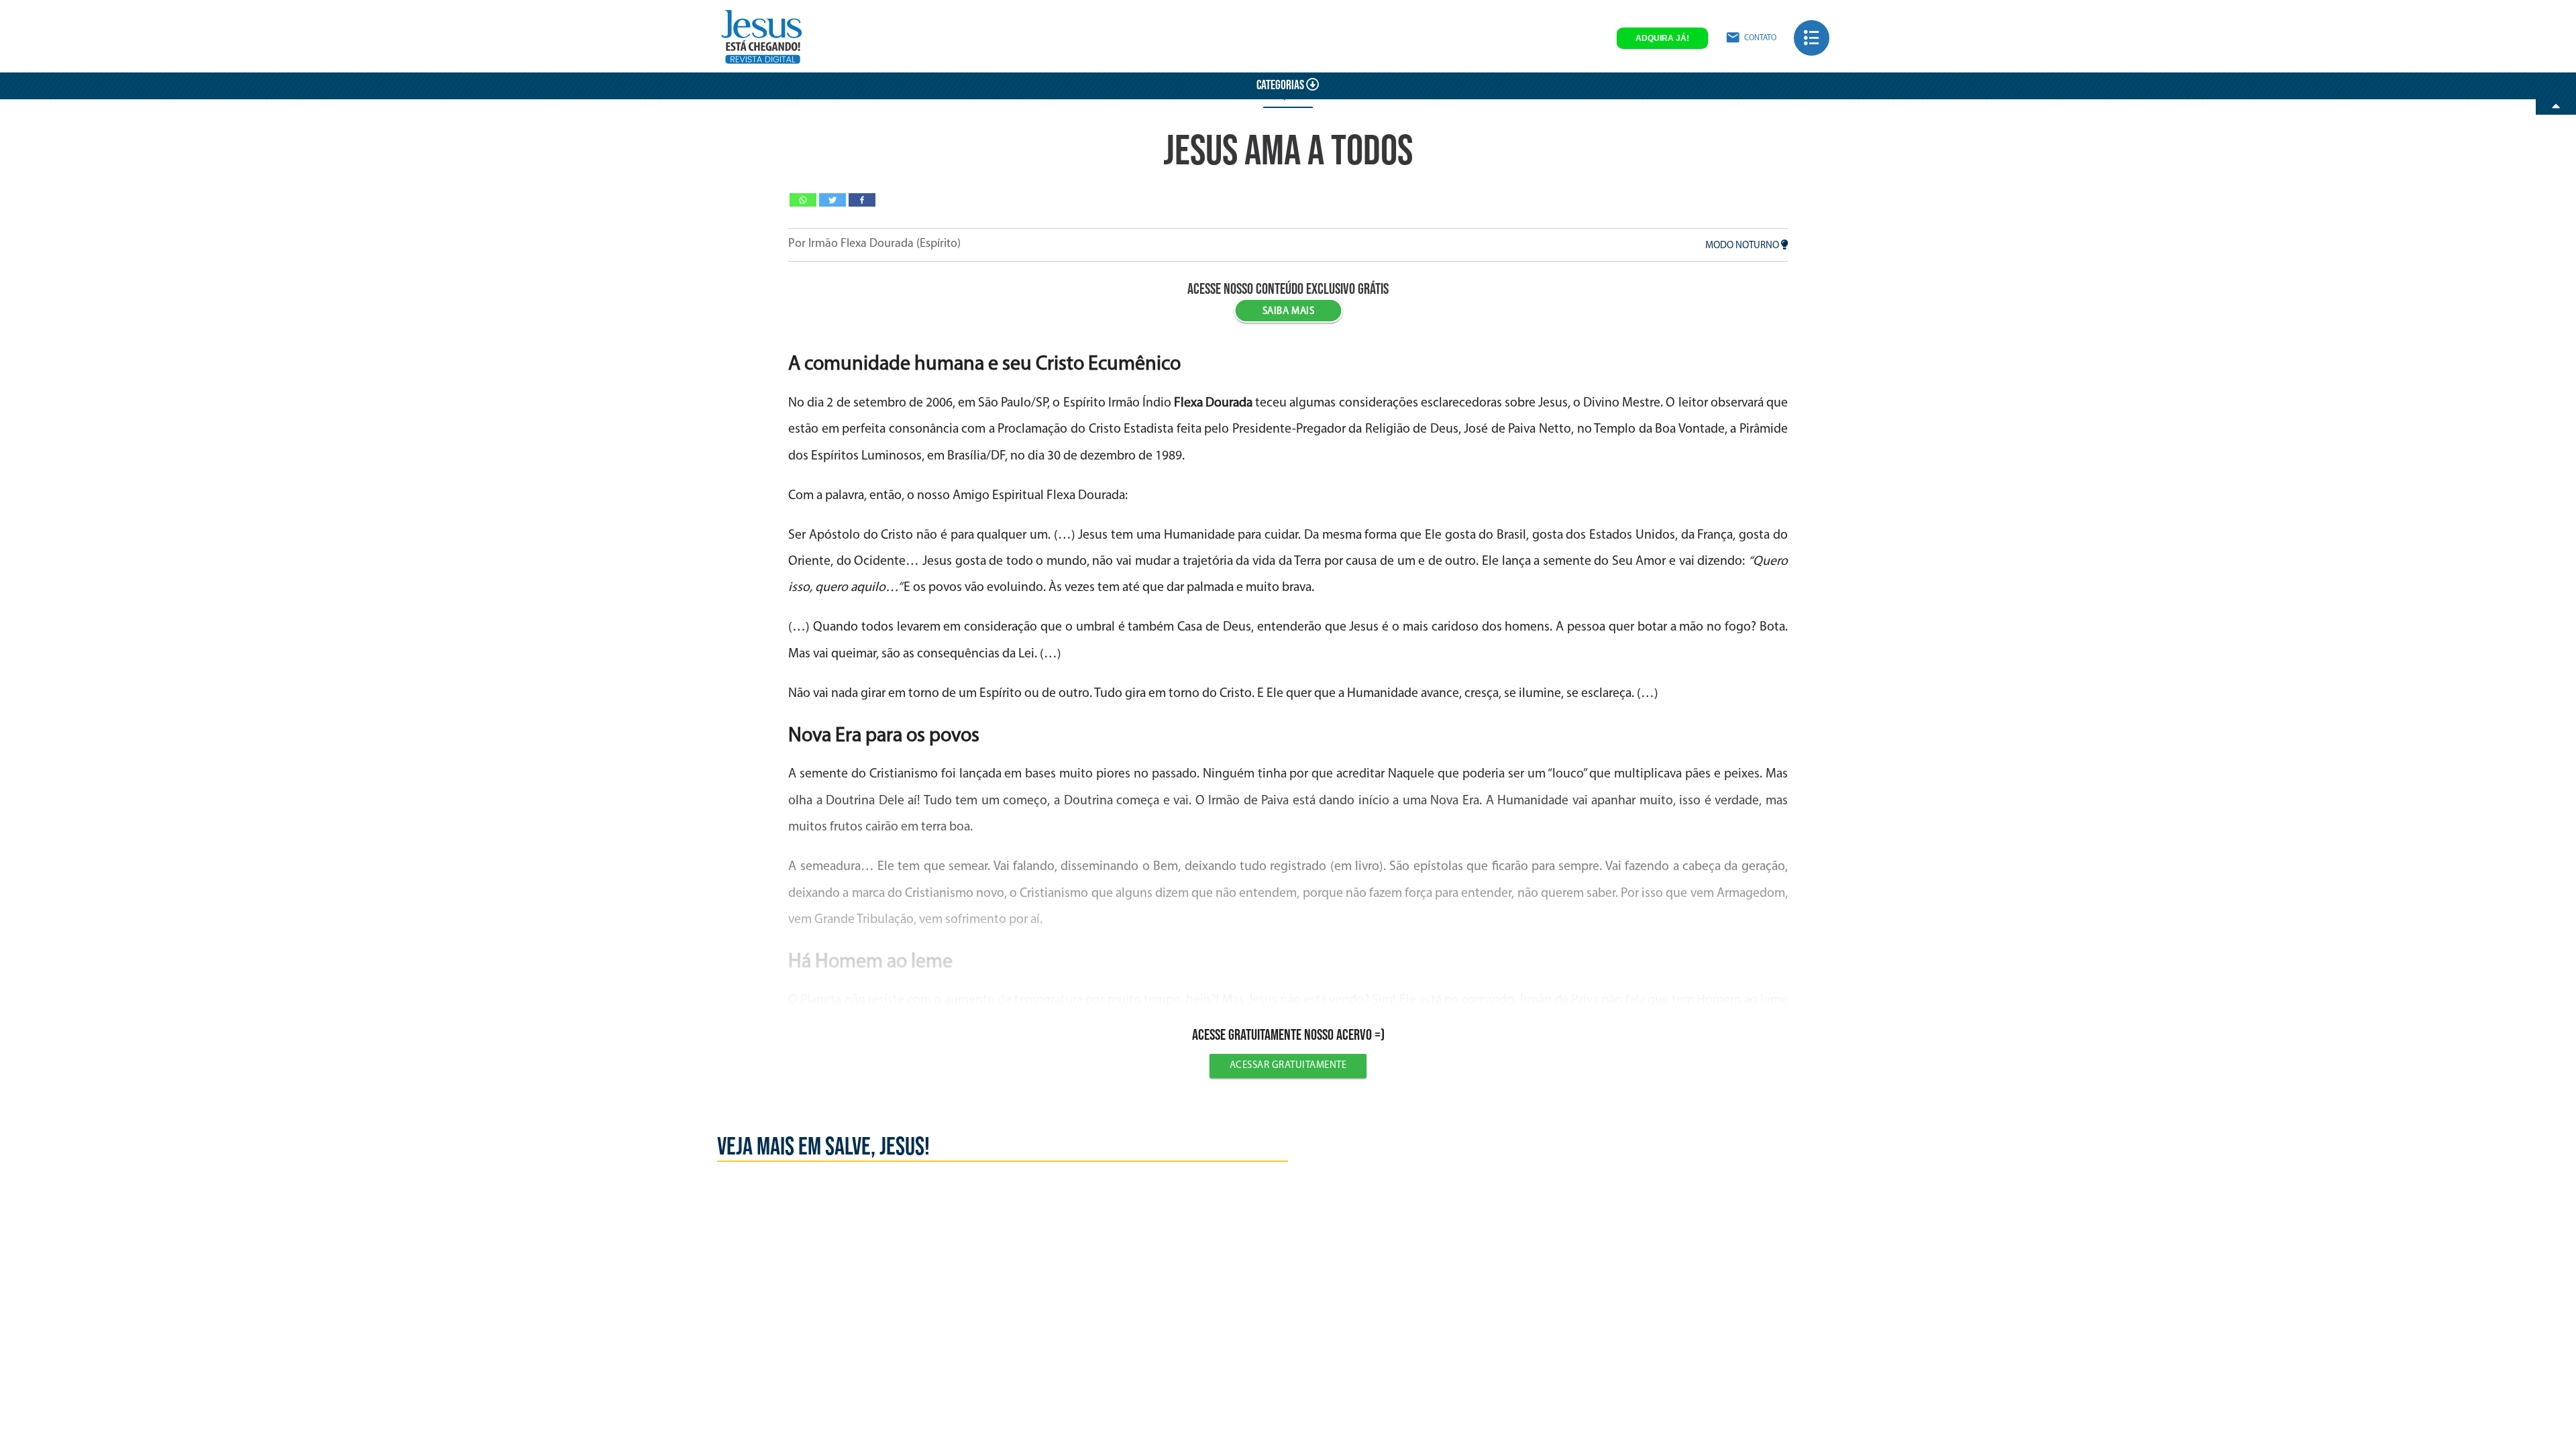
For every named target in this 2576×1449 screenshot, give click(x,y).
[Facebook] (862, 200)
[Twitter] (833, 200)
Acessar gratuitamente (1288, 1066)
